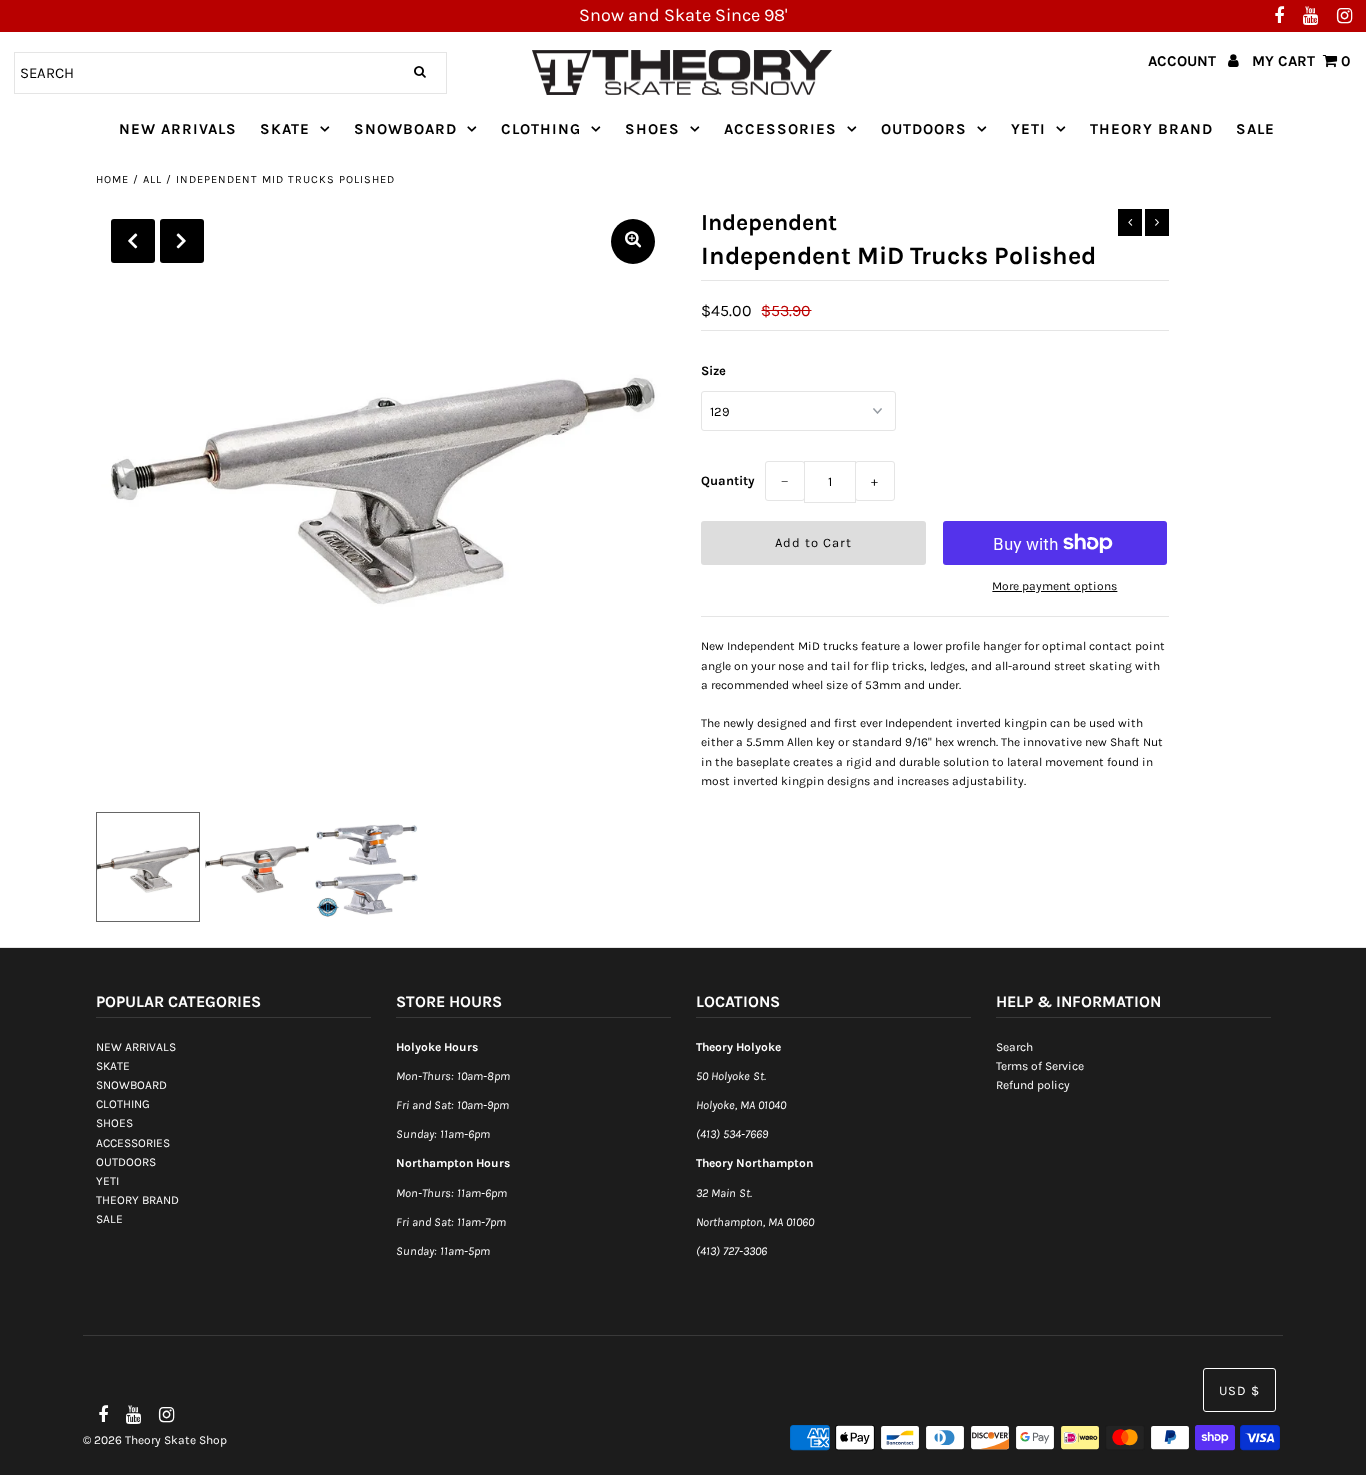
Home (112, 179)
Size (713, 370)
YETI (1028, 129)
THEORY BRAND (1151, 129)
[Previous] (133, 241)
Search (1014, 1047)
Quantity (728, 480)
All (152, 179)
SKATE (285, 129)
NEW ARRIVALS (178, 129)
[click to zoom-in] (633, 241)
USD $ (1239, 1390)
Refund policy (1033, 1085)
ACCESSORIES (780, 129)
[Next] (182, 241)
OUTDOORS (924, 129)
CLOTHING (541, 129)
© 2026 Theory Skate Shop (155, 1440)
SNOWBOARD (405, 129)
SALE (1255, 129)
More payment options (1054, 586)
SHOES (652, 129)
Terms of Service (1040, 1066)
